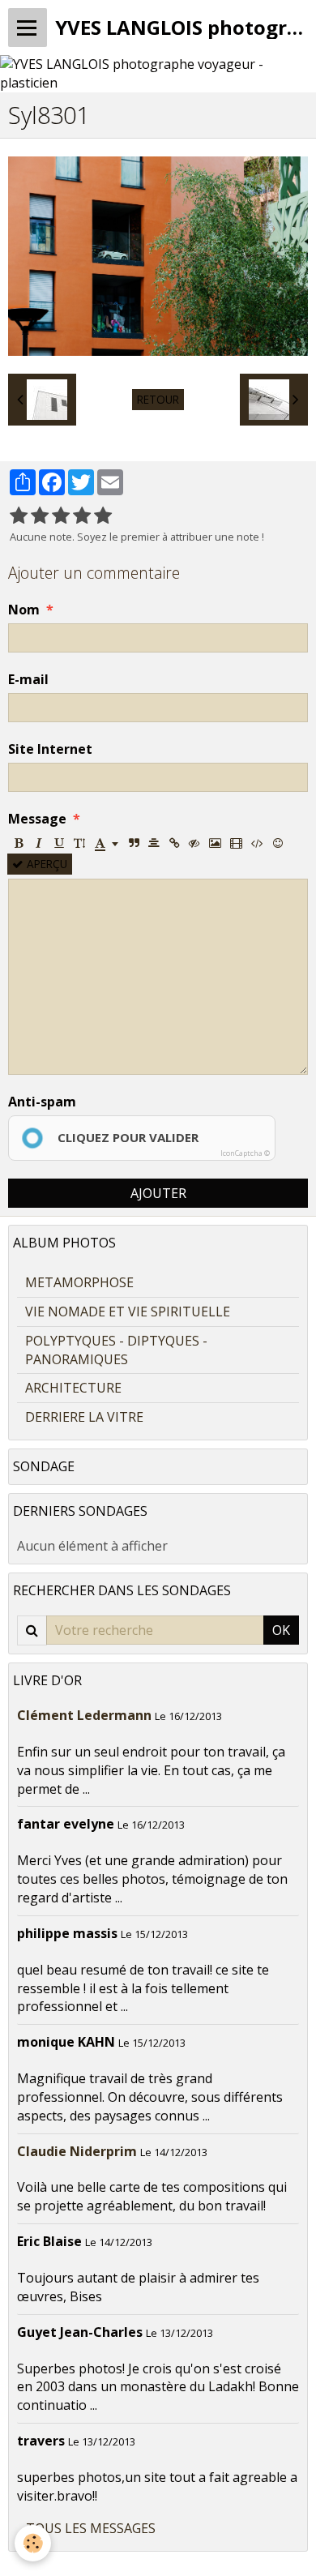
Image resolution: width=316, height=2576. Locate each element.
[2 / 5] (40, 516)
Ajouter (158, 1193)
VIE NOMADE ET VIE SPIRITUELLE (128, 1312)
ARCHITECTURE (73, 1388)
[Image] (215, 843)
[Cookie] (33, 2543)
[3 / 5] (61, 516)
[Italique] (39, 843)
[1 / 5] (19, 516)
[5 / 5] (103, 516)
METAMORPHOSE (79, 1282)
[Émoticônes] (278, 843)
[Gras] (19, 843)
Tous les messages (91, 2528)
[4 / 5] (82, 516)
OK (281, 1630)
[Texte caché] (194, 843)
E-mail (28, 679)
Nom (24, 610)
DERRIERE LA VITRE (84, 1417)
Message (37, 819)
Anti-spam (42, 1102)
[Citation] (134, 843)
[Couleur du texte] (107, 843)
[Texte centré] (154, 843)
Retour (158, 399)
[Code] (257, 843)
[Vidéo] (236, 843)
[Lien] (174, 843)
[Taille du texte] (79, 843)
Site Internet (50, 749)
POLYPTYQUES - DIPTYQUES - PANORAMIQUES (116, 1350)
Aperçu (45, 864)
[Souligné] (59, 843)
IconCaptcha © (245, 1153)
